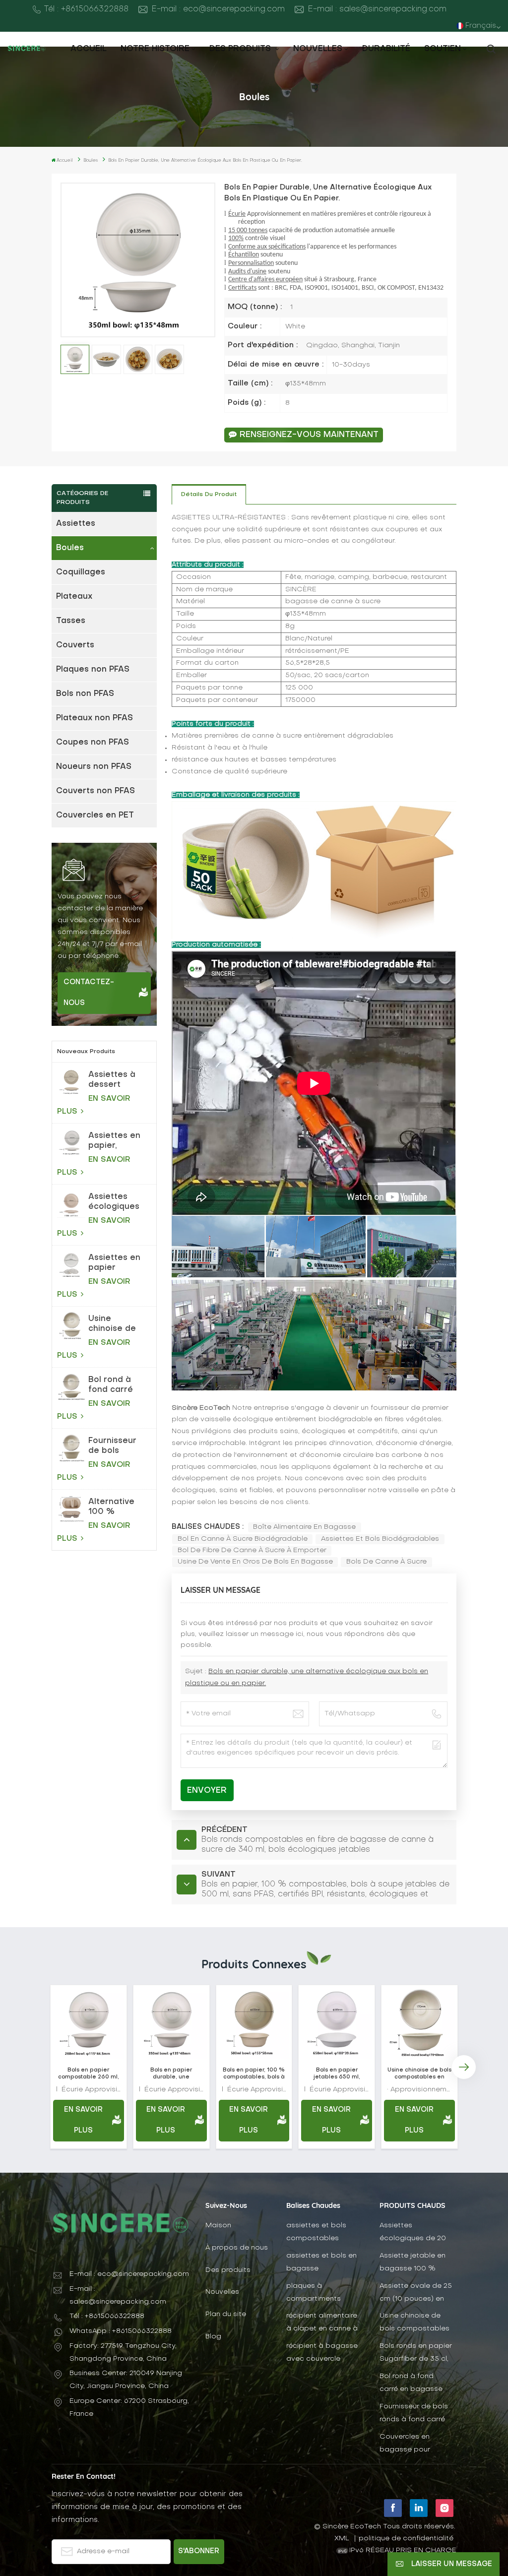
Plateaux (74, 597)
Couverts (75, 645)
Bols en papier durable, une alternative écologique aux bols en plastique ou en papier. (171, 2074)
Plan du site (226, 2314)
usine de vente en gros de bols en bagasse (255, 1562)
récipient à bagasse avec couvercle (322, 2353)
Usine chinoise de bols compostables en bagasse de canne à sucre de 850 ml (118, 1324)
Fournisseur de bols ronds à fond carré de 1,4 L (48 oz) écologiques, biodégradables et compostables (120, 1446)
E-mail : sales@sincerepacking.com (377, 9)
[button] (44, 2067)
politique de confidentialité (406, 2539)
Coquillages (81, 572)
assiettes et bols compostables (316, 2232)
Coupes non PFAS (93, 743)
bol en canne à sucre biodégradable (243, 1539)
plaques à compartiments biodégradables (315, 2293)
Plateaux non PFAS (95, 718)
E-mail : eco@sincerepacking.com (218, 9)
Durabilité (386, 49)
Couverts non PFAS (95, 791)
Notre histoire (155, 49)
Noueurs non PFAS (94, 767)
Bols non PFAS (85, 694)
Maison (218, 2226)
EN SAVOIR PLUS (94, 1105)
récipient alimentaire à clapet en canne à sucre (322, 2323)
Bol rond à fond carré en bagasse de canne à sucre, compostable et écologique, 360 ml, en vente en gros (116, 1385)
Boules (70, 548)
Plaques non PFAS (93, 670)
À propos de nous (237, 2248)
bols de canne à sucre (386, 1562)
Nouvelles (318, 49)
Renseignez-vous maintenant (309, 435)
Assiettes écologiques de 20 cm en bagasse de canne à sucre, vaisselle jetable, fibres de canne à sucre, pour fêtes (114, 1202)
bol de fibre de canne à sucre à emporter (252, 1550)
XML (342, 2539)
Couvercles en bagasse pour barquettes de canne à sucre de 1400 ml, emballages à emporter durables (415, 2444)
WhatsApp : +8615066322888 (121, 2331)
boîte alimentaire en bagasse (304, 1527)
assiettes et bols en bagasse (321, 2262)
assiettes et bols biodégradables (380, 1539)
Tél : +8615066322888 (86, 9)
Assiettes (76, 524)
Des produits (241, 49)
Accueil (89, 49)
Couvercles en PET (95, 816)
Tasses (71, 621)
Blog (213, 2337)
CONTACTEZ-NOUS (89, 993)
